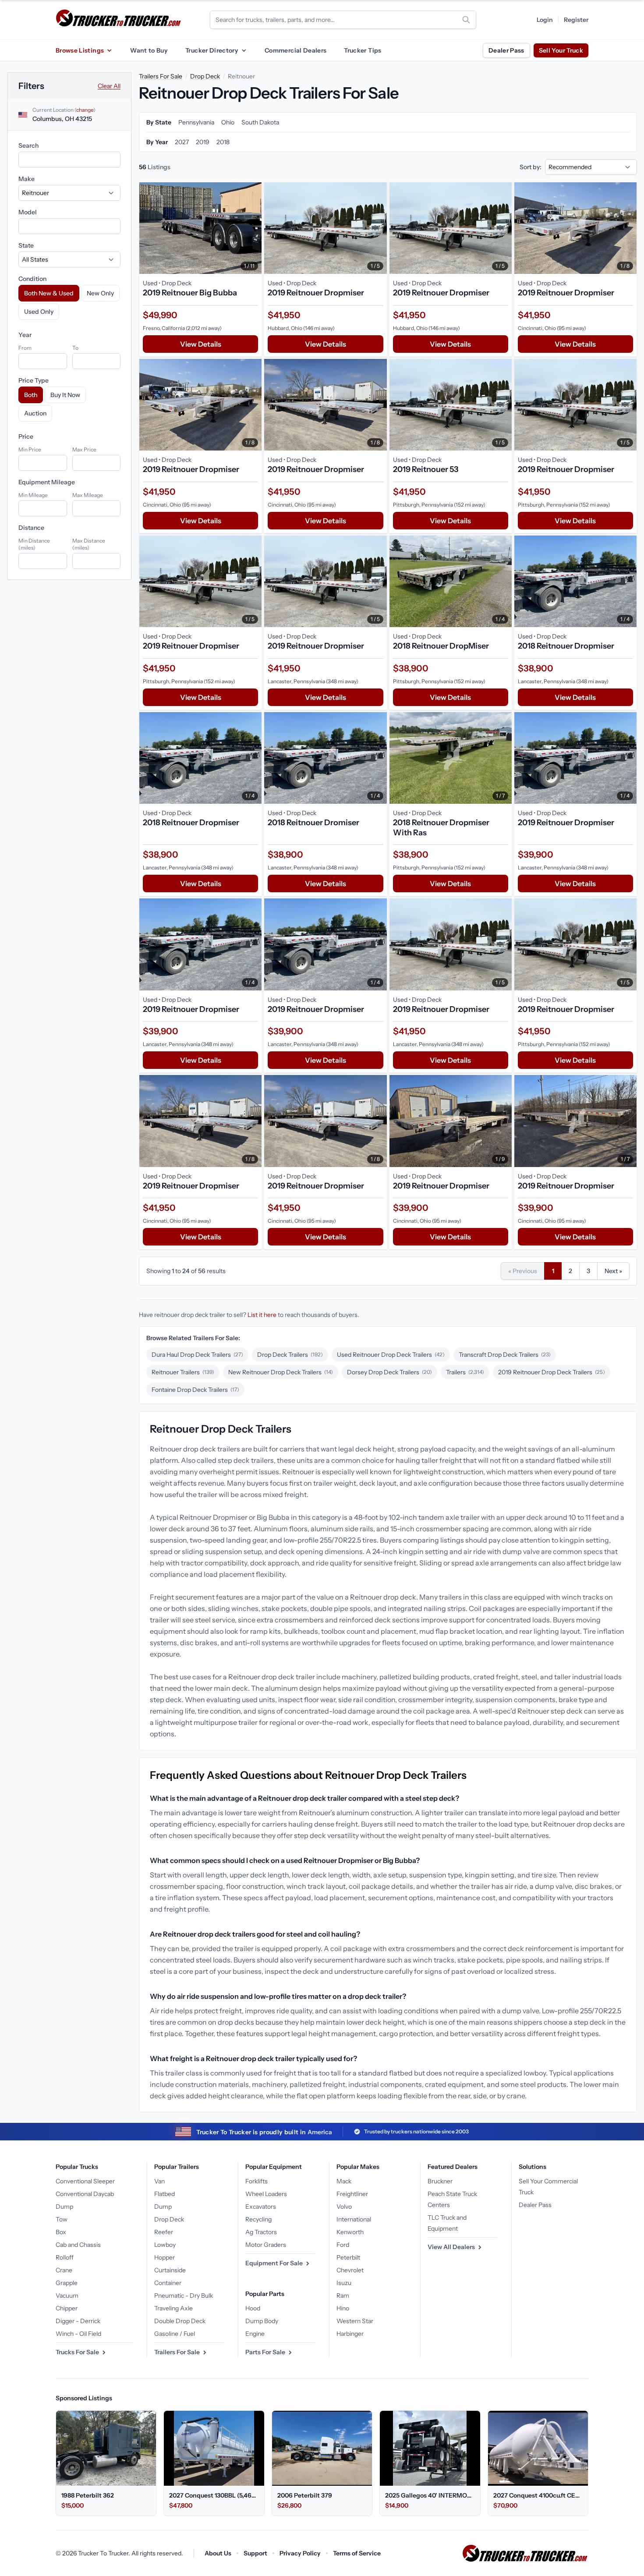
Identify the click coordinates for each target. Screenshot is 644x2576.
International (354, 2219)
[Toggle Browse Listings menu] (109, 50)
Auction (35, 413)
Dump (64, 2207)
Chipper (67, 2308)
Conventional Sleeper (85, 2181)
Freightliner (352, 2194)
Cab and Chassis (78, 2245)
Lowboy (165, 2245)
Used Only (39, 312)
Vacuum (67, 2296)
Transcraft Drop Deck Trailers (505, 1355)
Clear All (109, 86)
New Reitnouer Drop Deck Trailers (281, 1372)
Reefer (164, 2232)
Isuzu (344, 2283)
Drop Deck (205, 76)
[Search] (466, 20)
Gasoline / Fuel (175, 2334)
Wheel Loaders (266, 2194)
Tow (62, 2219)
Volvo (344, 2207)
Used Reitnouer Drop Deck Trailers (391, 1355)
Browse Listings (80, 50)
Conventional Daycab (85, 2194)
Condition (32, 279)
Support (255, 2553)
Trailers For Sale (161, 76)
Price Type (34, 380)
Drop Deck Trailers (290, 1355)
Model (28, 212)
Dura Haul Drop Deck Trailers (197, 1355)
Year (25, 335)
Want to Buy (149, 50)
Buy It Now (65, 395)
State (26, 245)
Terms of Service (357, 2553)
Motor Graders (266, 2245)
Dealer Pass (506, 50)
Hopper (165, 2257)
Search (28, 145)
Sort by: (531, 167)
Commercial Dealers (295, 50)
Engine (255, 2334)
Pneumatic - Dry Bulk (184, 2296)
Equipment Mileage (47, 482)
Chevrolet (350, 2270)
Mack (344, 2181)
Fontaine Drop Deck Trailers (195, 1390)
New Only (100, 293)
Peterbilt (348, 2257)
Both (31, 395)
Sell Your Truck (561, 50)
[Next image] (253, 228)
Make (27, 179)
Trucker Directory (212, 50)
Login (545, 20)
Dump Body (262, 2321)
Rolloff (65, 2257)
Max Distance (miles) (89, 544)
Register (576, 20)
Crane (64, 2270)
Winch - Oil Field (78, 2334)
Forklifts (257, 2181)
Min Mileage (33, 495)
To (75, 348)
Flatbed (165, 2194)
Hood (253, 2308)
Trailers (465, 1372)
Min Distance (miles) (34, 544)
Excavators (261, 2207)
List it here (262, 1315)
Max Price (84, 449)
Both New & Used (49, 293)
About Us (218, 2553)
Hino (343, 2308)
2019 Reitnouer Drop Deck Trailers (552, 1372)
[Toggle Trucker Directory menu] (244, 50)
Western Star (355, 2321)
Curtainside (170, 2270)
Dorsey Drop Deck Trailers (389, 1372)
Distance (31, 528)
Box (61, 2232)
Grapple (67, 2283)
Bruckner (440, 2181)
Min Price (30, 449)
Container (168, 2283)
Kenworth (350, 2232)
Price (26, 436)
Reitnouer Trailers (183, 1372)
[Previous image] (148, 228)
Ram (343, 2296)
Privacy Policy (300, 2553)
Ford (343, 2245)
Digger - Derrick (78, 2321)
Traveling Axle (173, 2308)
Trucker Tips (363, 50)
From (25, 348)
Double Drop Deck (180, 2321)
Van (159, 2181)
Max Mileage (88, 495)
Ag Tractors (261, 2232)
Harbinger (350, 2334)
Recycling (258, 2219)
